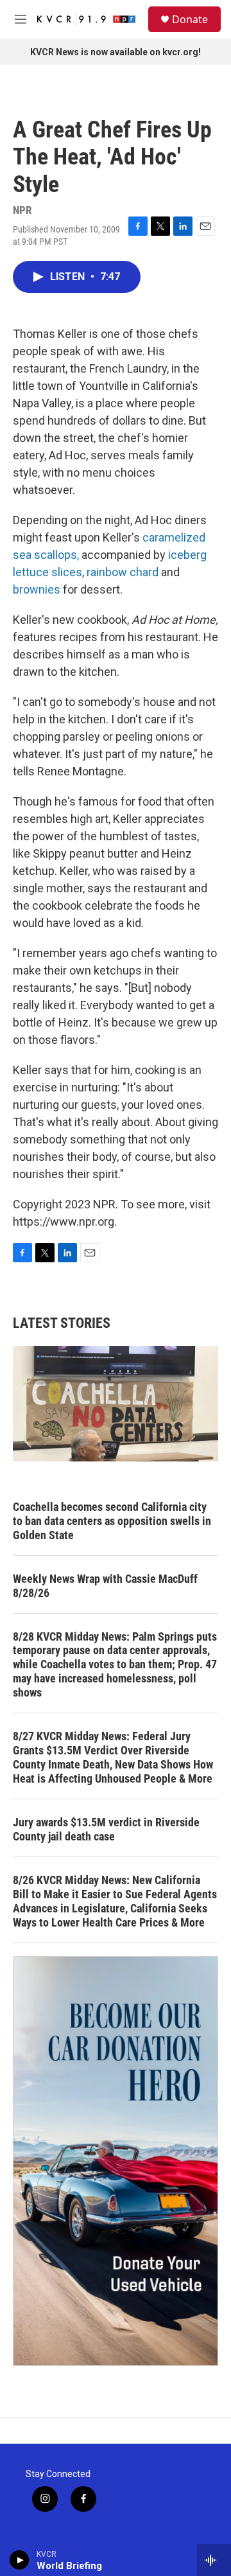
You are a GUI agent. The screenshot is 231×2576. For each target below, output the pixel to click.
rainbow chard (123, 572)
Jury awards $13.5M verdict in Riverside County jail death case (106, 1829)
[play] (20, 2560)
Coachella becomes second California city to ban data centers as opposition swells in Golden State (112, 1521)
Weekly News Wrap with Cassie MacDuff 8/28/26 (105, 1586)
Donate (190, 19)
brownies (37, 589)
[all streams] (214, 2560)
